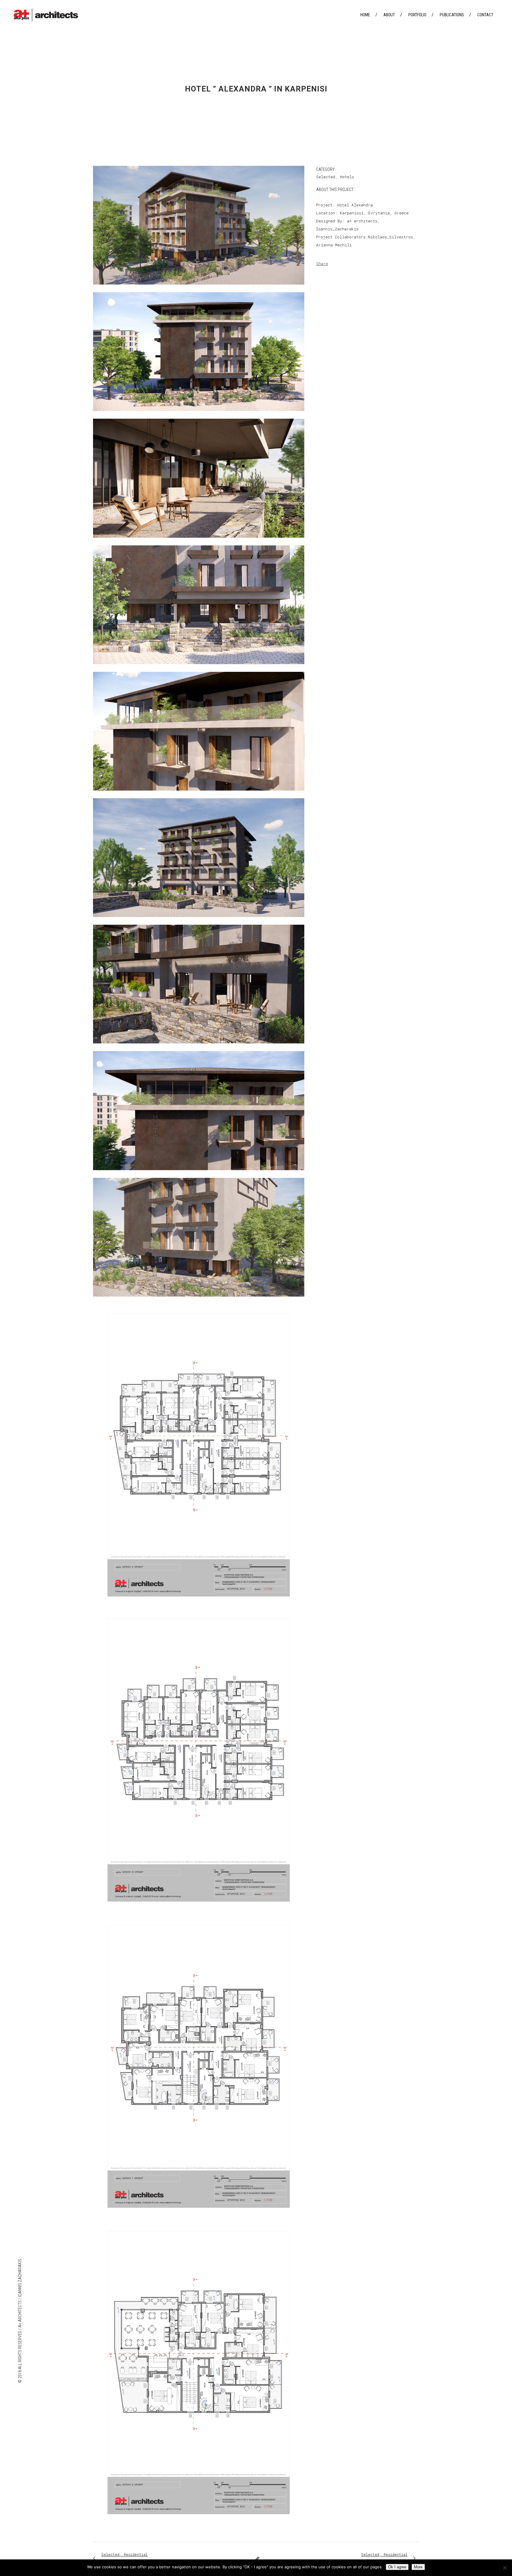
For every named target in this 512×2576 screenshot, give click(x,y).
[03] (199, 2220)
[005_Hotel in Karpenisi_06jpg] (199, 794)
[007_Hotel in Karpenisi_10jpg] (199, 1047)
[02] (199, 1913)
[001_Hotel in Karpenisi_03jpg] (199, 288)
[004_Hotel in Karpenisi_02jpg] (199, 668)
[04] (199, 2526)
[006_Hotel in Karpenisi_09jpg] (199, 921)
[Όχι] (505, 2568)
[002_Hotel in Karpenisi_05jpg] (199, 415)
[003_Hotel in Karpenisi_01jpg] (199, 542)
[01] (199, 1607)
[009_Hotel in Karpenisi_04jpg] (199, 1300)
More (418, 2567)
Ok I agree (397, 2567)
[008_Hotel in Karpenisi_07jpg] (199, 1174)
